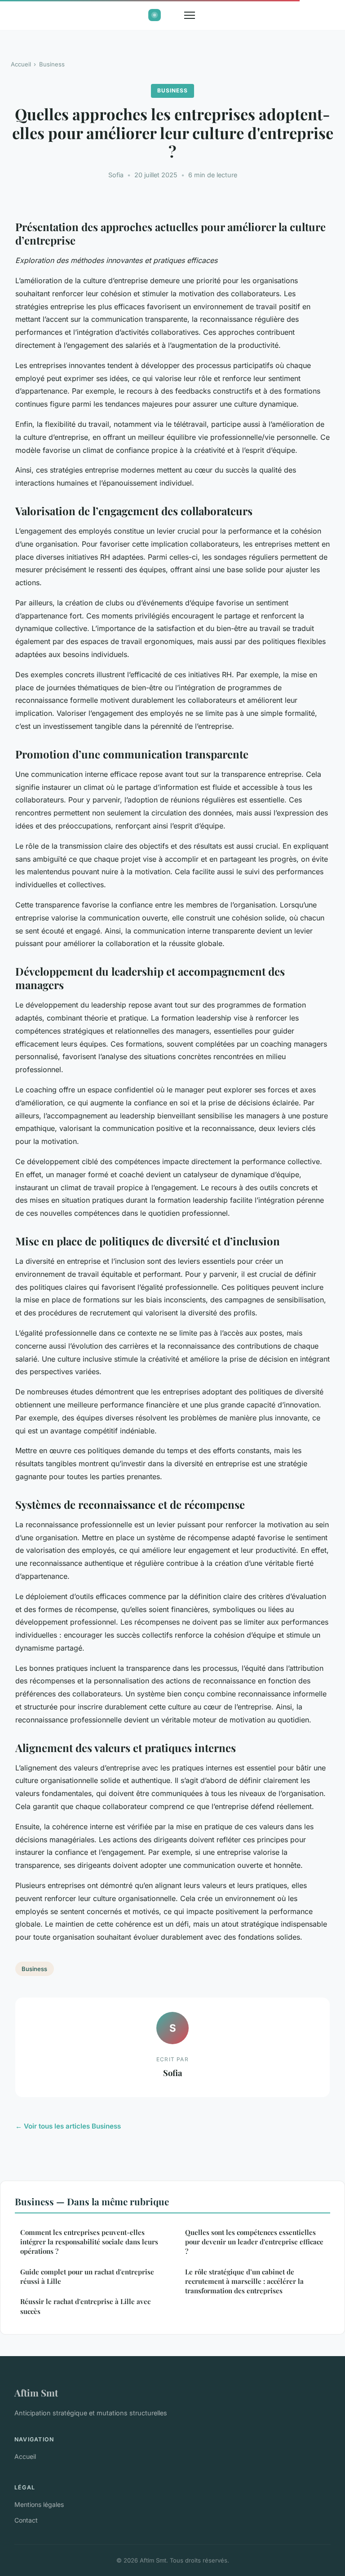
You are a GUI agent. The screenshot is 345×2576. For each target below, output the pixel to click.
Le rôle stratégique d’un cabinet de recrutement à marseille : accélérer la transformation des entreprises (244, 2281)
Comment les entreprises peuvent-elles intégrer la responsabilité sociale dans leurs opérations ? (89, 2242)
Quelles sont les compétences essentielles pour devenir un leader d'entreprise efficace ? (254, 2242)
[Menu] (190, 15)
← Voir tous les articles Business (68, 2126)
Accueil (21, 64)
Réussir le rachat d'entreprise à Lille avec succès (85, 2306)
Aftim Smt (36, 2392)
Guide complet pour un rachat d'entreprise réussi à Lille (87, 2276)
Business (52, 64)
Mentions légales (39, 2504)
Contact (26, 2520)
